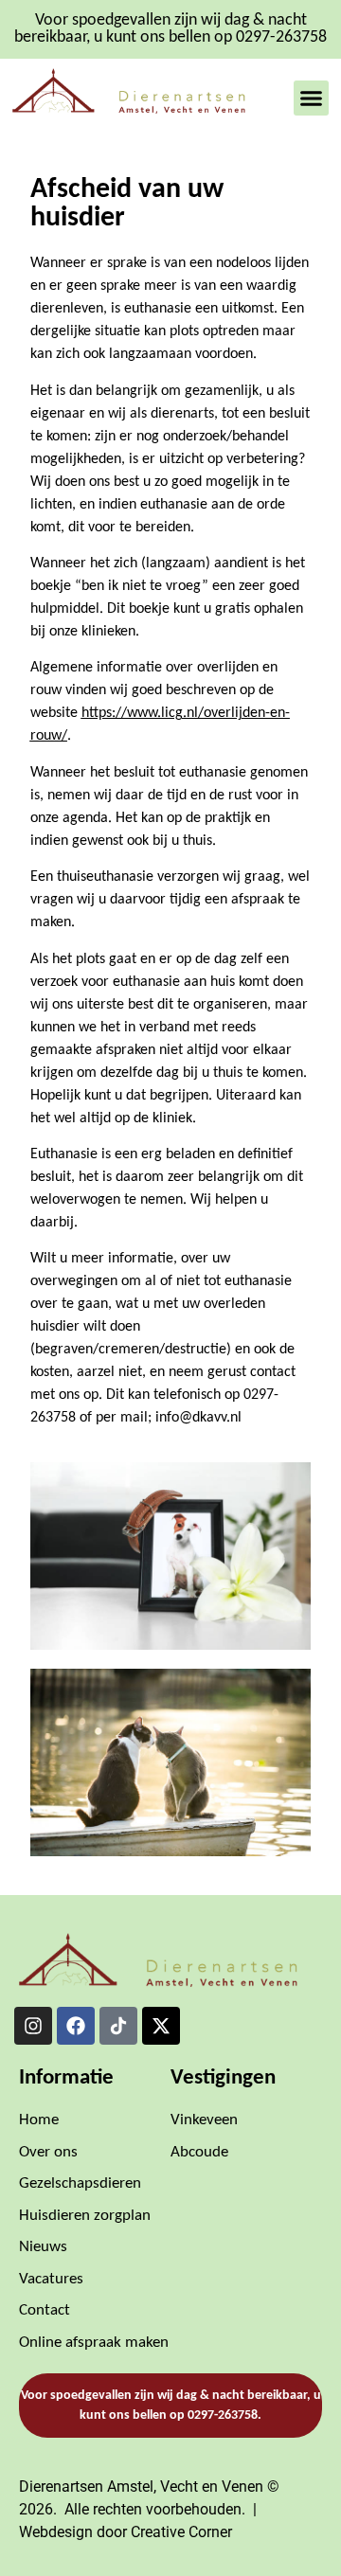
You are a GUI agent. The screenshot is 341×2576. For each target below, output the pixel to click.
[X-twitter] (161, 2026)
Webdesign (56, 2532)
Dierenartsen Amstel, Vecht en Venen (141, 2487)
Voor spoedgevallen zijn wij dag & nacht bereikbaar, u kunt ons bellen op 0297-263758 (170, 29)
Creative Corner (181, 2532)
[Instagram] (33, 2026)
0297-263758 (223, 2415)
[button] (312, 98)
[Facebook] (76, 2026)
